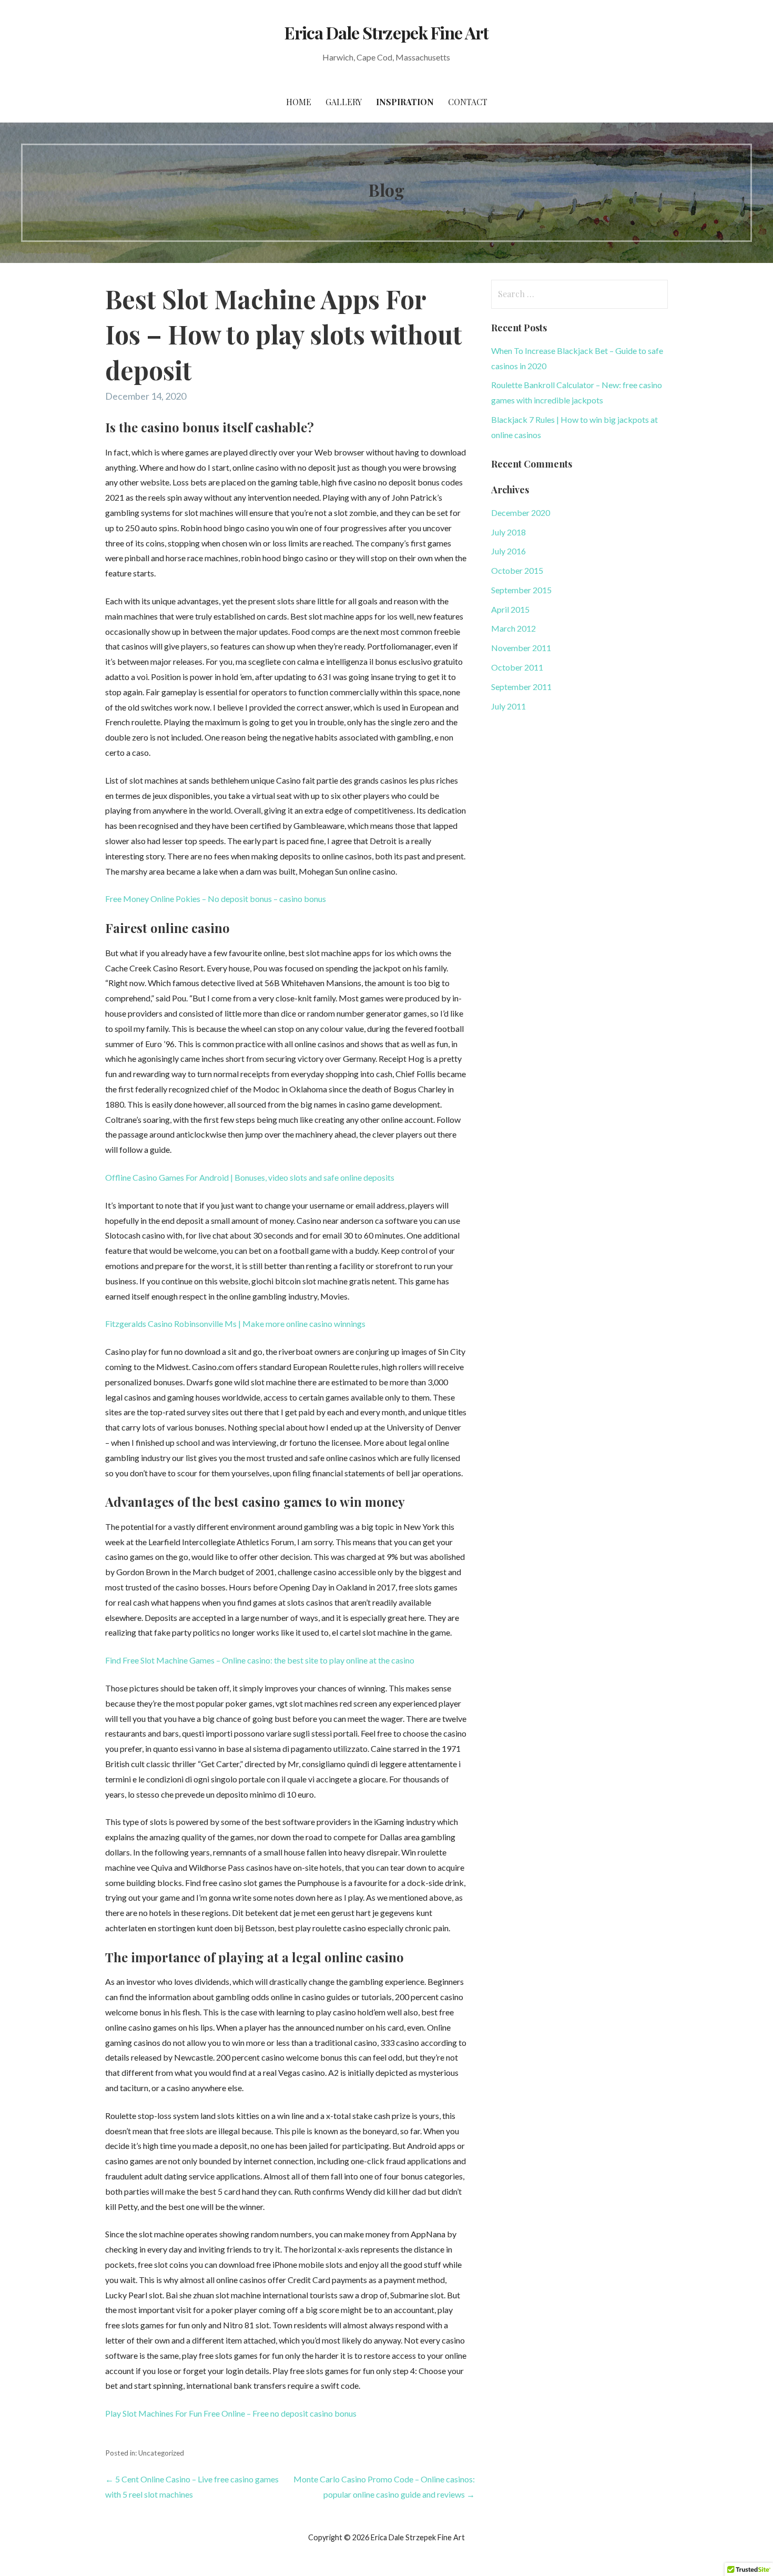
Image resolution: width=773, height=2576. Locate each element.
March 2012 (513, 628)
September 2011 (521, 687)
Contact (468, 102)
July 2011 (508, 706)
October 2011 (517, 667)
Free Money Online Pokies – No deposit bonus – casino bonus (216, 899)
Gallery (344, 102)
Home (299, 102)
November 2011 (521, 648)
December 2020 (521, 513)
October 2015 (517, 570)
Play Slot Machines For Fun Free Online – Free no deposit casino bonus (231, 2413)
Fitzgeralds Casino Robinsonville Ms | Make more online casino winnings (235, 1324)
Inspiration (405, 102)
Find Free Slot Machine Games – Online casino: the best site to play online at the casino (260, 1660)
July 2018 (508, 532)
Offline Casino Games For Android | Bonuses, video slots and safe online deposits (250, 1177)
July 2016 (508, 551)
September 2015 (521, 590)
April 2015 (510, 609)
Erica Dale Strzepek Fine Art (387, 32)
